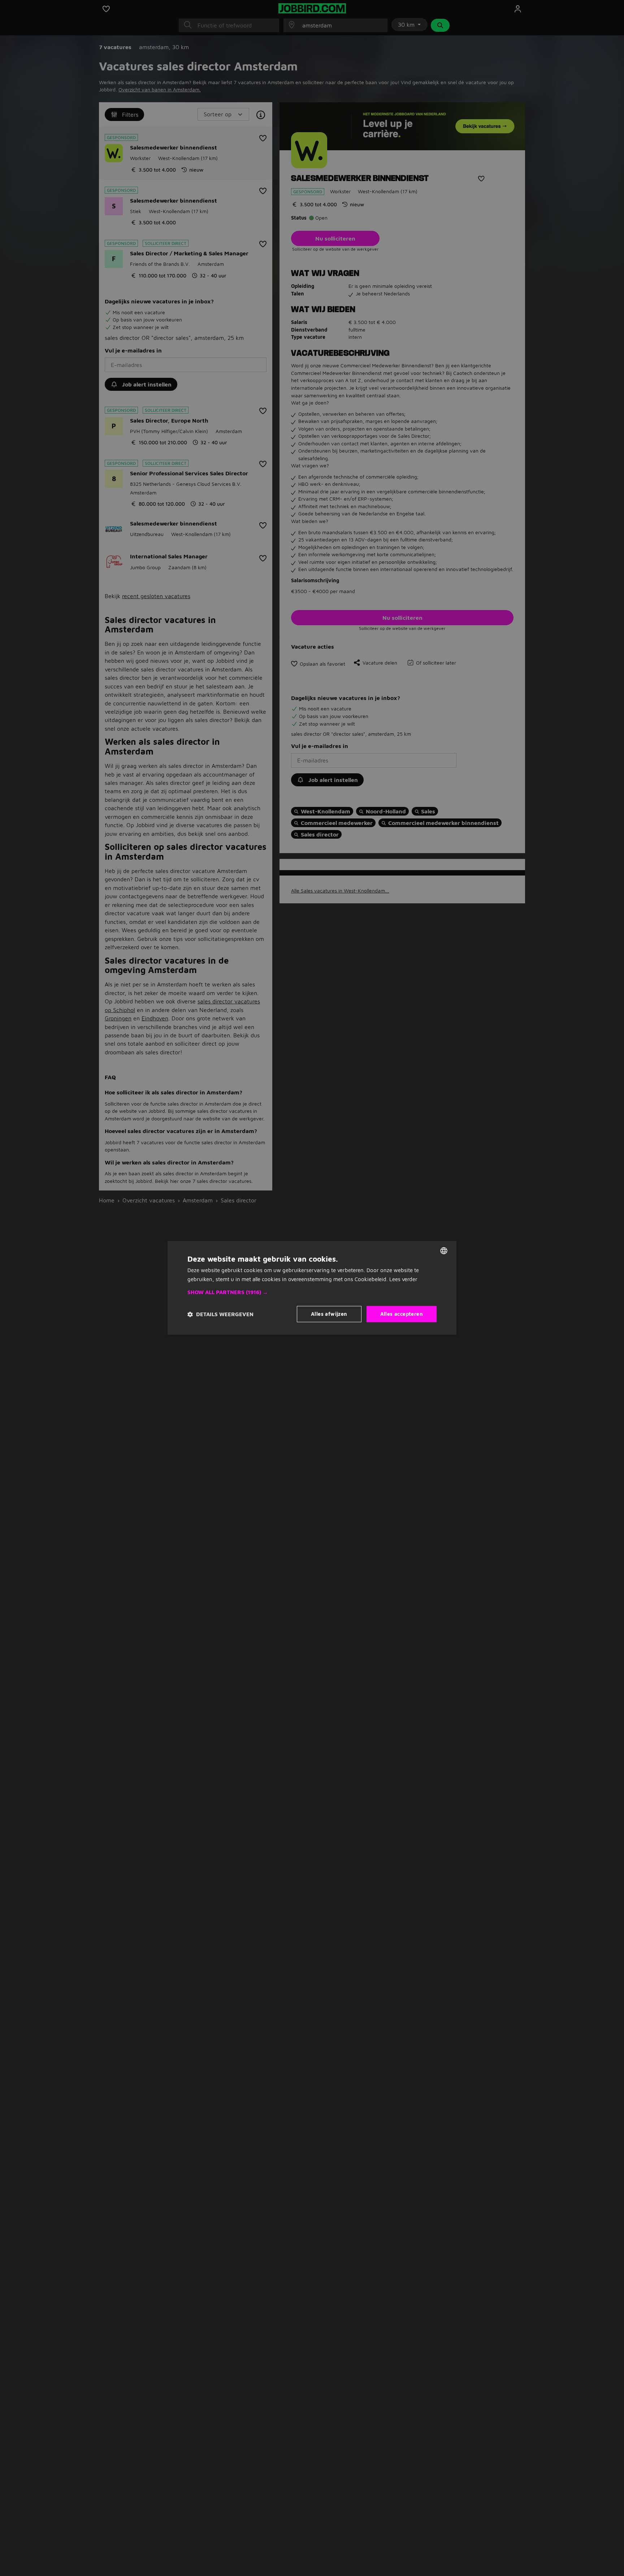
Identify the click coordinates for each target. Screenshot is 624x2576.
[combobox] (444, 1251)
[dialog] (312, 1288)
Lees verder (403, 1279)
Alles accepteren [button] (402, 1314)
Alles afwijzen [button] (329, 1314)
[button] (312, 1293)
